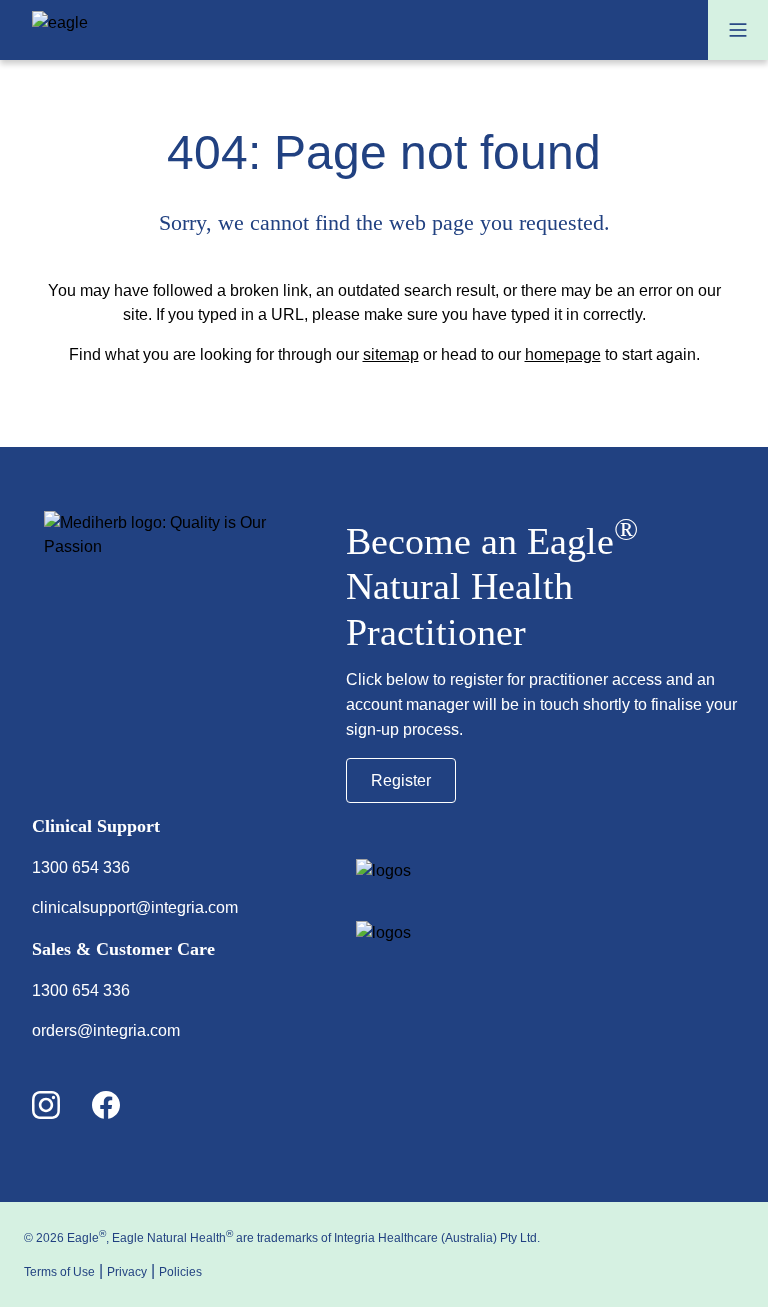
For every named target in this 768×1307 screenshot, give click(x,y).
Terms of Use (59, 1272)
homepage (563, 354)
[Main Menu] (738, 30)
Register (401, 780)
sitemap (391, 354)
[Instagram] (62, 1106)
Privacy (127, 1272)
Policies (180, 1272)
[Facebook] (122, 1106)
